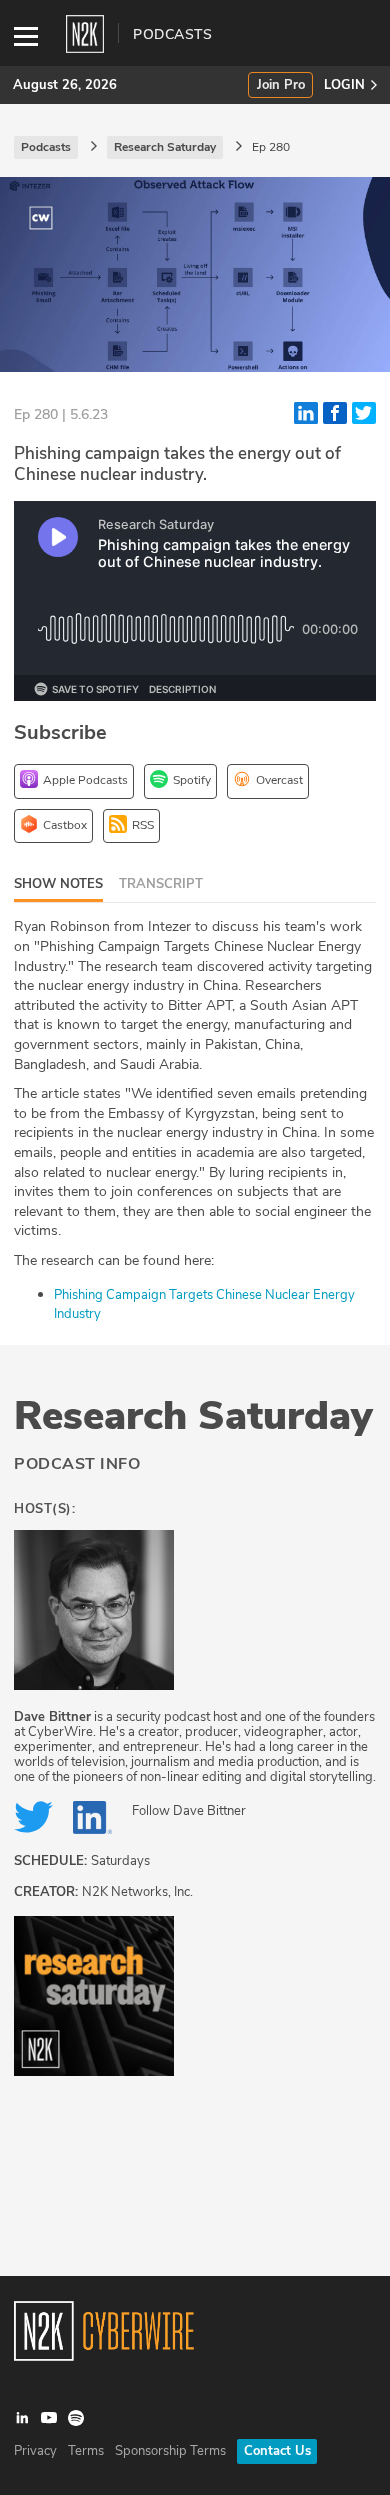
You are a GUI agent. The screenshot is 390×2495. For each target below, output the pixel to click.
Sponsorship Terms (170, 2451)
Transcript (161, 884)
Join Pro (281, 85)
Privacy (35, 2451)
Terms (86, 2451)
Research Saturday (193, 1416)
